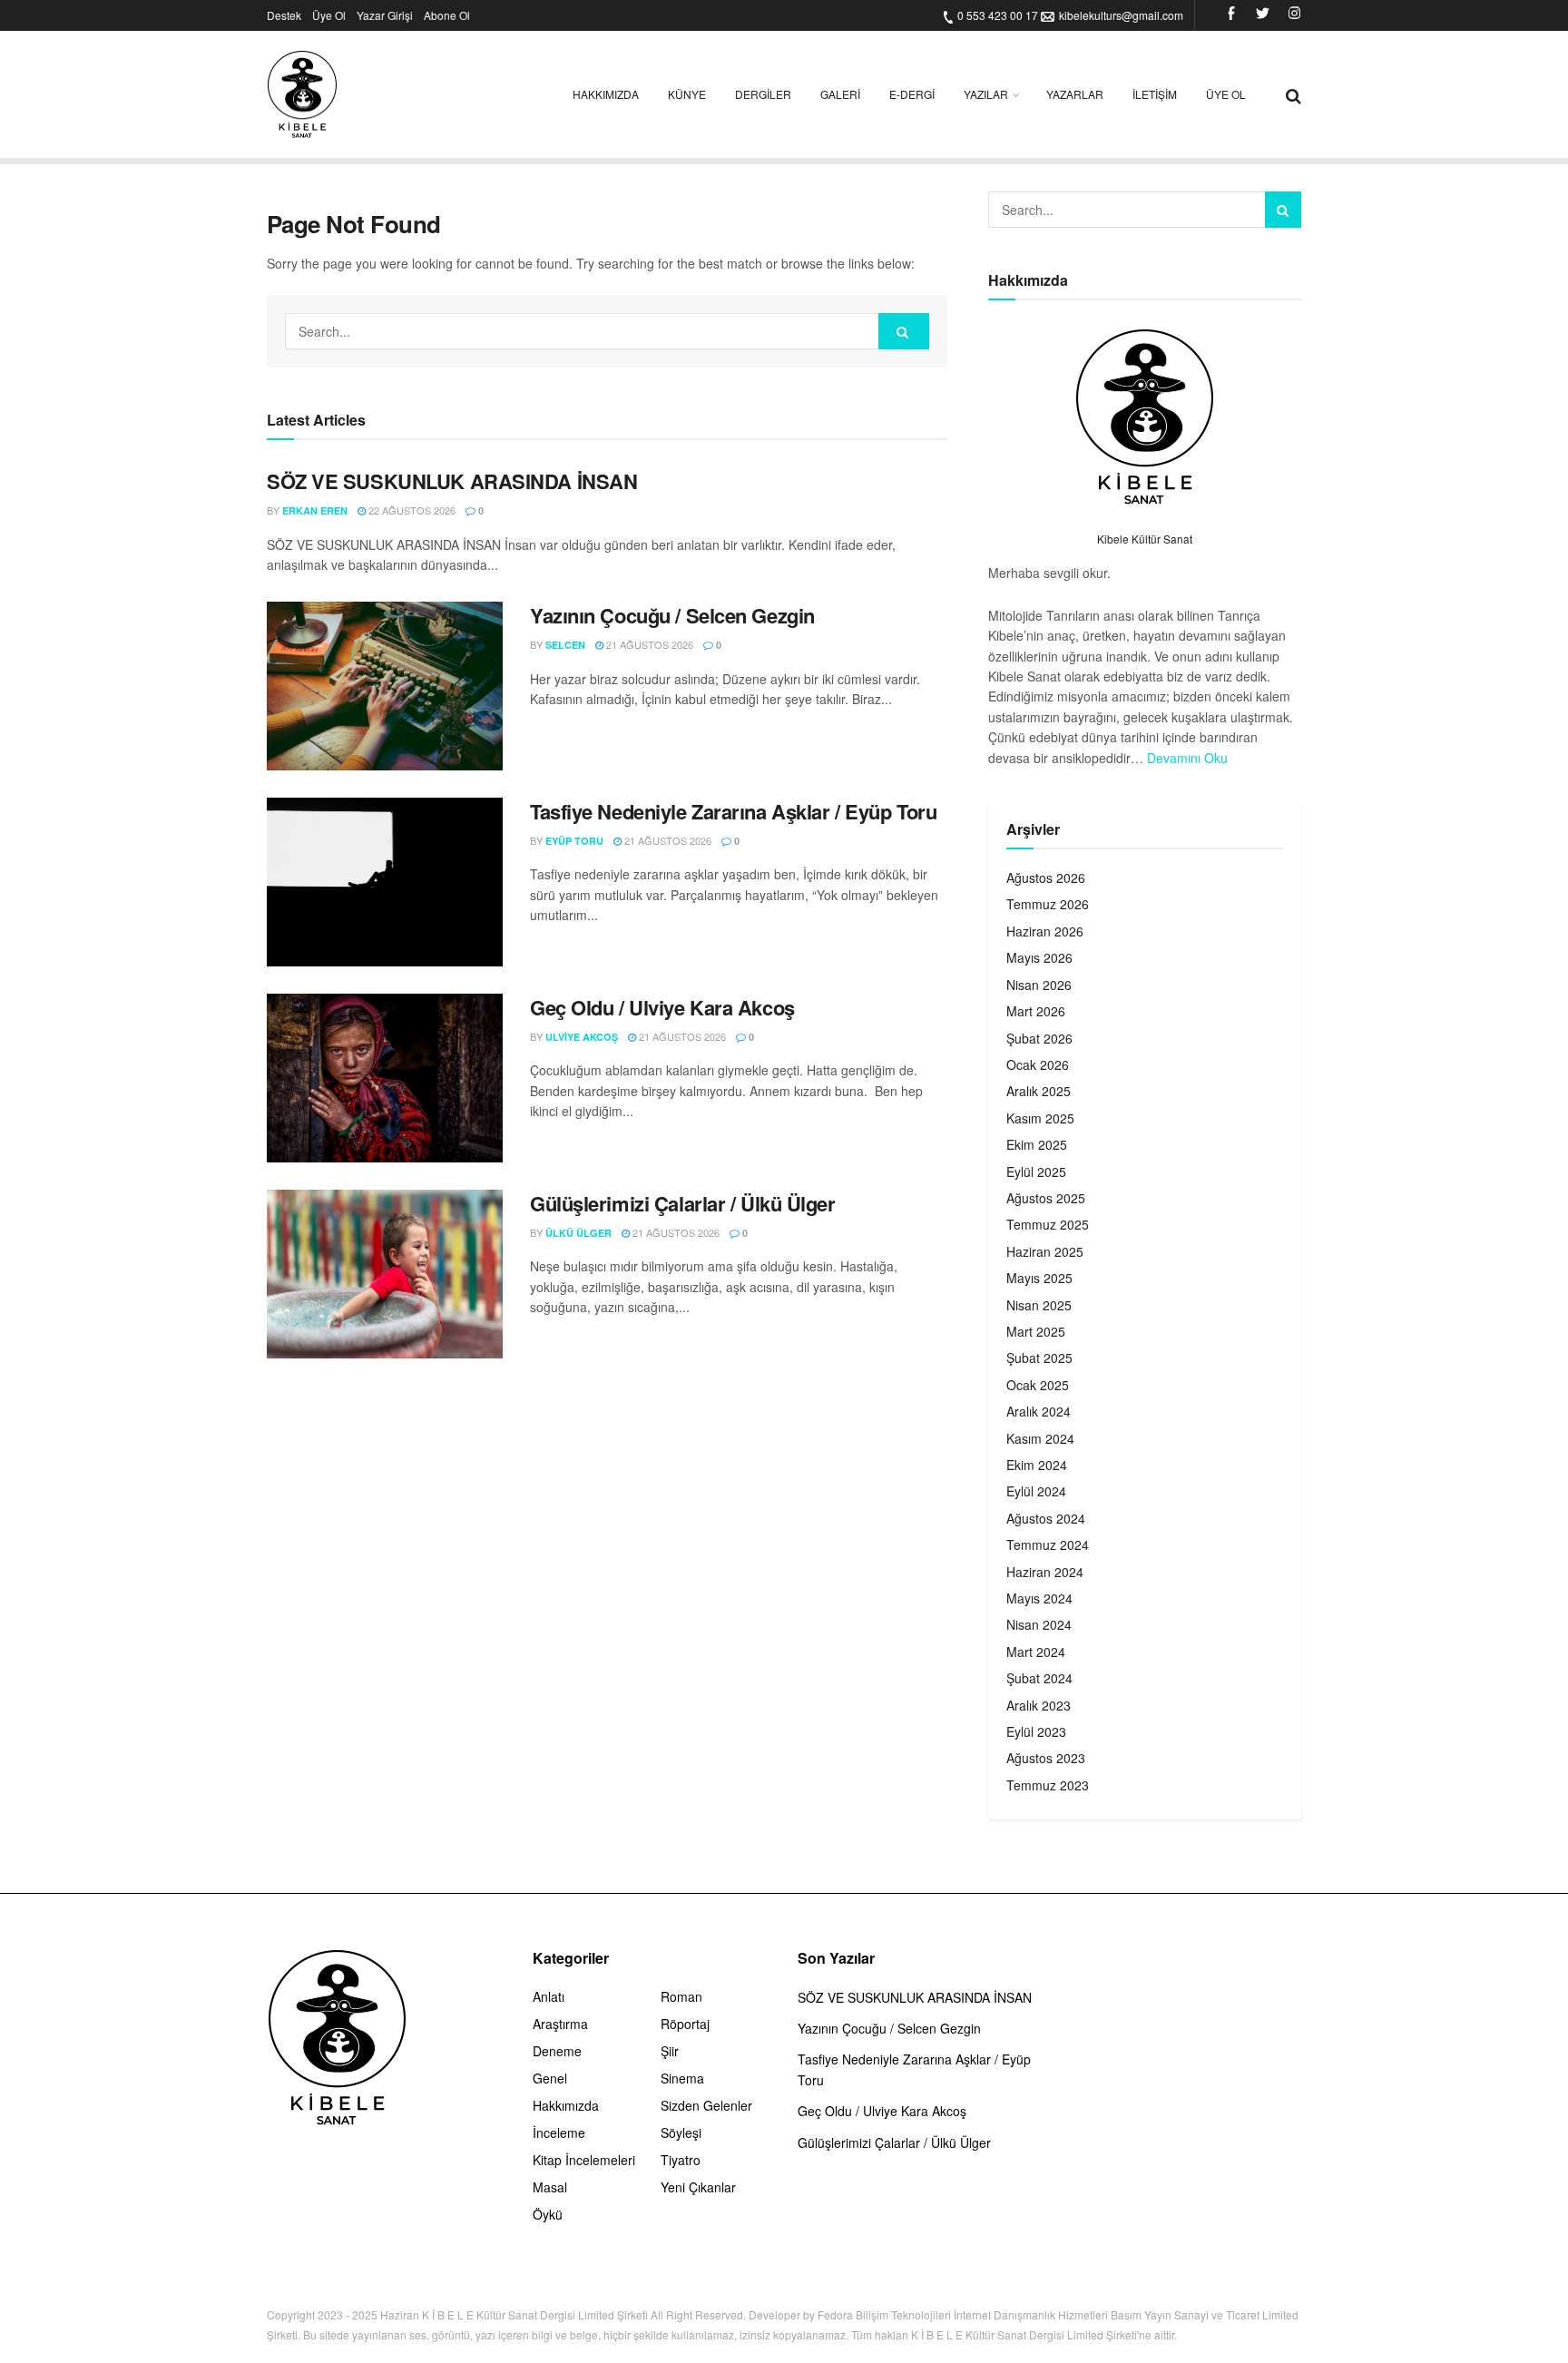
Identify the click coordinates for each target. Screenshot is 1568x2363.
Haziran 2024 (1045, 1572)
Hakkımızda (606, 94)
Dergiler (763, 94)
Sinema (682, 2078)
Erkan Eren (315, 510)
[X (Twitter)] (1263, 15)
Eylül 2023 (1036, 1731)
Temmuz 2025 (1048, 1224)
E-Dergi (912, 94)
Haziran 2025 (1045, 1251)
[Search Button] (904, 331)
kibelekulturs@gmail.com (1121, 15)
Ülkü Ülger (578, 1233)
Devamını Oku (1187, 758)
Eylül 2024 (1036, 1491)
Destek (284, 15)
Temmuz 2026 (1048, 904)
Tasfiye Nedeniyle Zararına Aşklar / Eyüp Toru (733, 811)
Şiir (670, 2051)
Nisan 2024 (1039, 1624)
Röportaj (685, 2024)
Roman (681, 1996)
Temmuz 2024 (1048, 1544)
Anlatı (549, 1996)
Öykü (548, 2214)
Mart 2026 (1036, 1011)
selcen (565, 645)
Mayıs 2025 (1039, 1278)
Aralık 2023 (1039, 1705)
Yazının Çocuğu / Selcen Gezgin (672, 615)
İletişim (1155, 94)
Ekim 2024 (1037, 1465)
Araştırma (560, 2024)
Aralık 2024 (1039, 1411)
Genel (550, 2078)
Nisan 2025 (1039, 1305)
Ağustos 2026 (1046, 878)
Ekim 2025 (1037, 1144)
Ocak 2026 (1038, 1064)
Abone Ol (447, 15)
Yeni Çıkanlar (698, 2187)
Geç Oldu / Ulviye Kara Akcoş (662, 1007)
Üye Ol (329, 15)
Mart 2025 (1036, 1331)
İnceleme (559, 2133)
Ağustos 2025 (1046, 1198)
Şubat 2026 (1039, 1038)
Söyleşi (681, 2133)
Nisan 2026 (1039, 985)
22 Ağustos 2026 (411, 510)
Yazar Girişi (385, 15)
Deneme (557, 2051)
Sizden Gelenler (706, 2105)
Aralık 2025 (1039, 1091)
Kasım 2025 (1040, 1118)
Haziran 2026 (1045, 931)
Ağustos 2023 (1046, 1758)
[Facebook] (1231, 15)
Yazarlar (1075, 94)
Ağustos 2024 (1046, 1518)
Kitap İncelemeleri (584, 2160)
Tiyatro (681, 2160)
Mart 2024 (1036, 1652)
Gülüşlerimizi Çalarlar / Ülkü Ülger (683, 1203)
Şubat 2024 (1039, 1678)
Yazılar (986, 94)
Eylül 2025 (1036, 1172)
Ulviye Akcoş (582, 1037)
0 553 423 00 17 (998, 15)
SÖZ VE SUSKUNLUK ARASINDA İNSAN (452, 481)
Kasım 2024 (1040, 1438)
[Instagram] (1294, 15)
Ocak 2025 (1038, 1385)
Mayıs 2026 (1039, 957)
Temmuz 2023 (1048, 1785)
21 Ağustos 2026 (648, 644)
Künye (687, 94)
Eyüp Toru (574, 841)
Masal (550, 2187)
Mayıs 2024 (1039, 1598)
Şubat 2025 (1039, 1358)
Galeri (840, 94)
